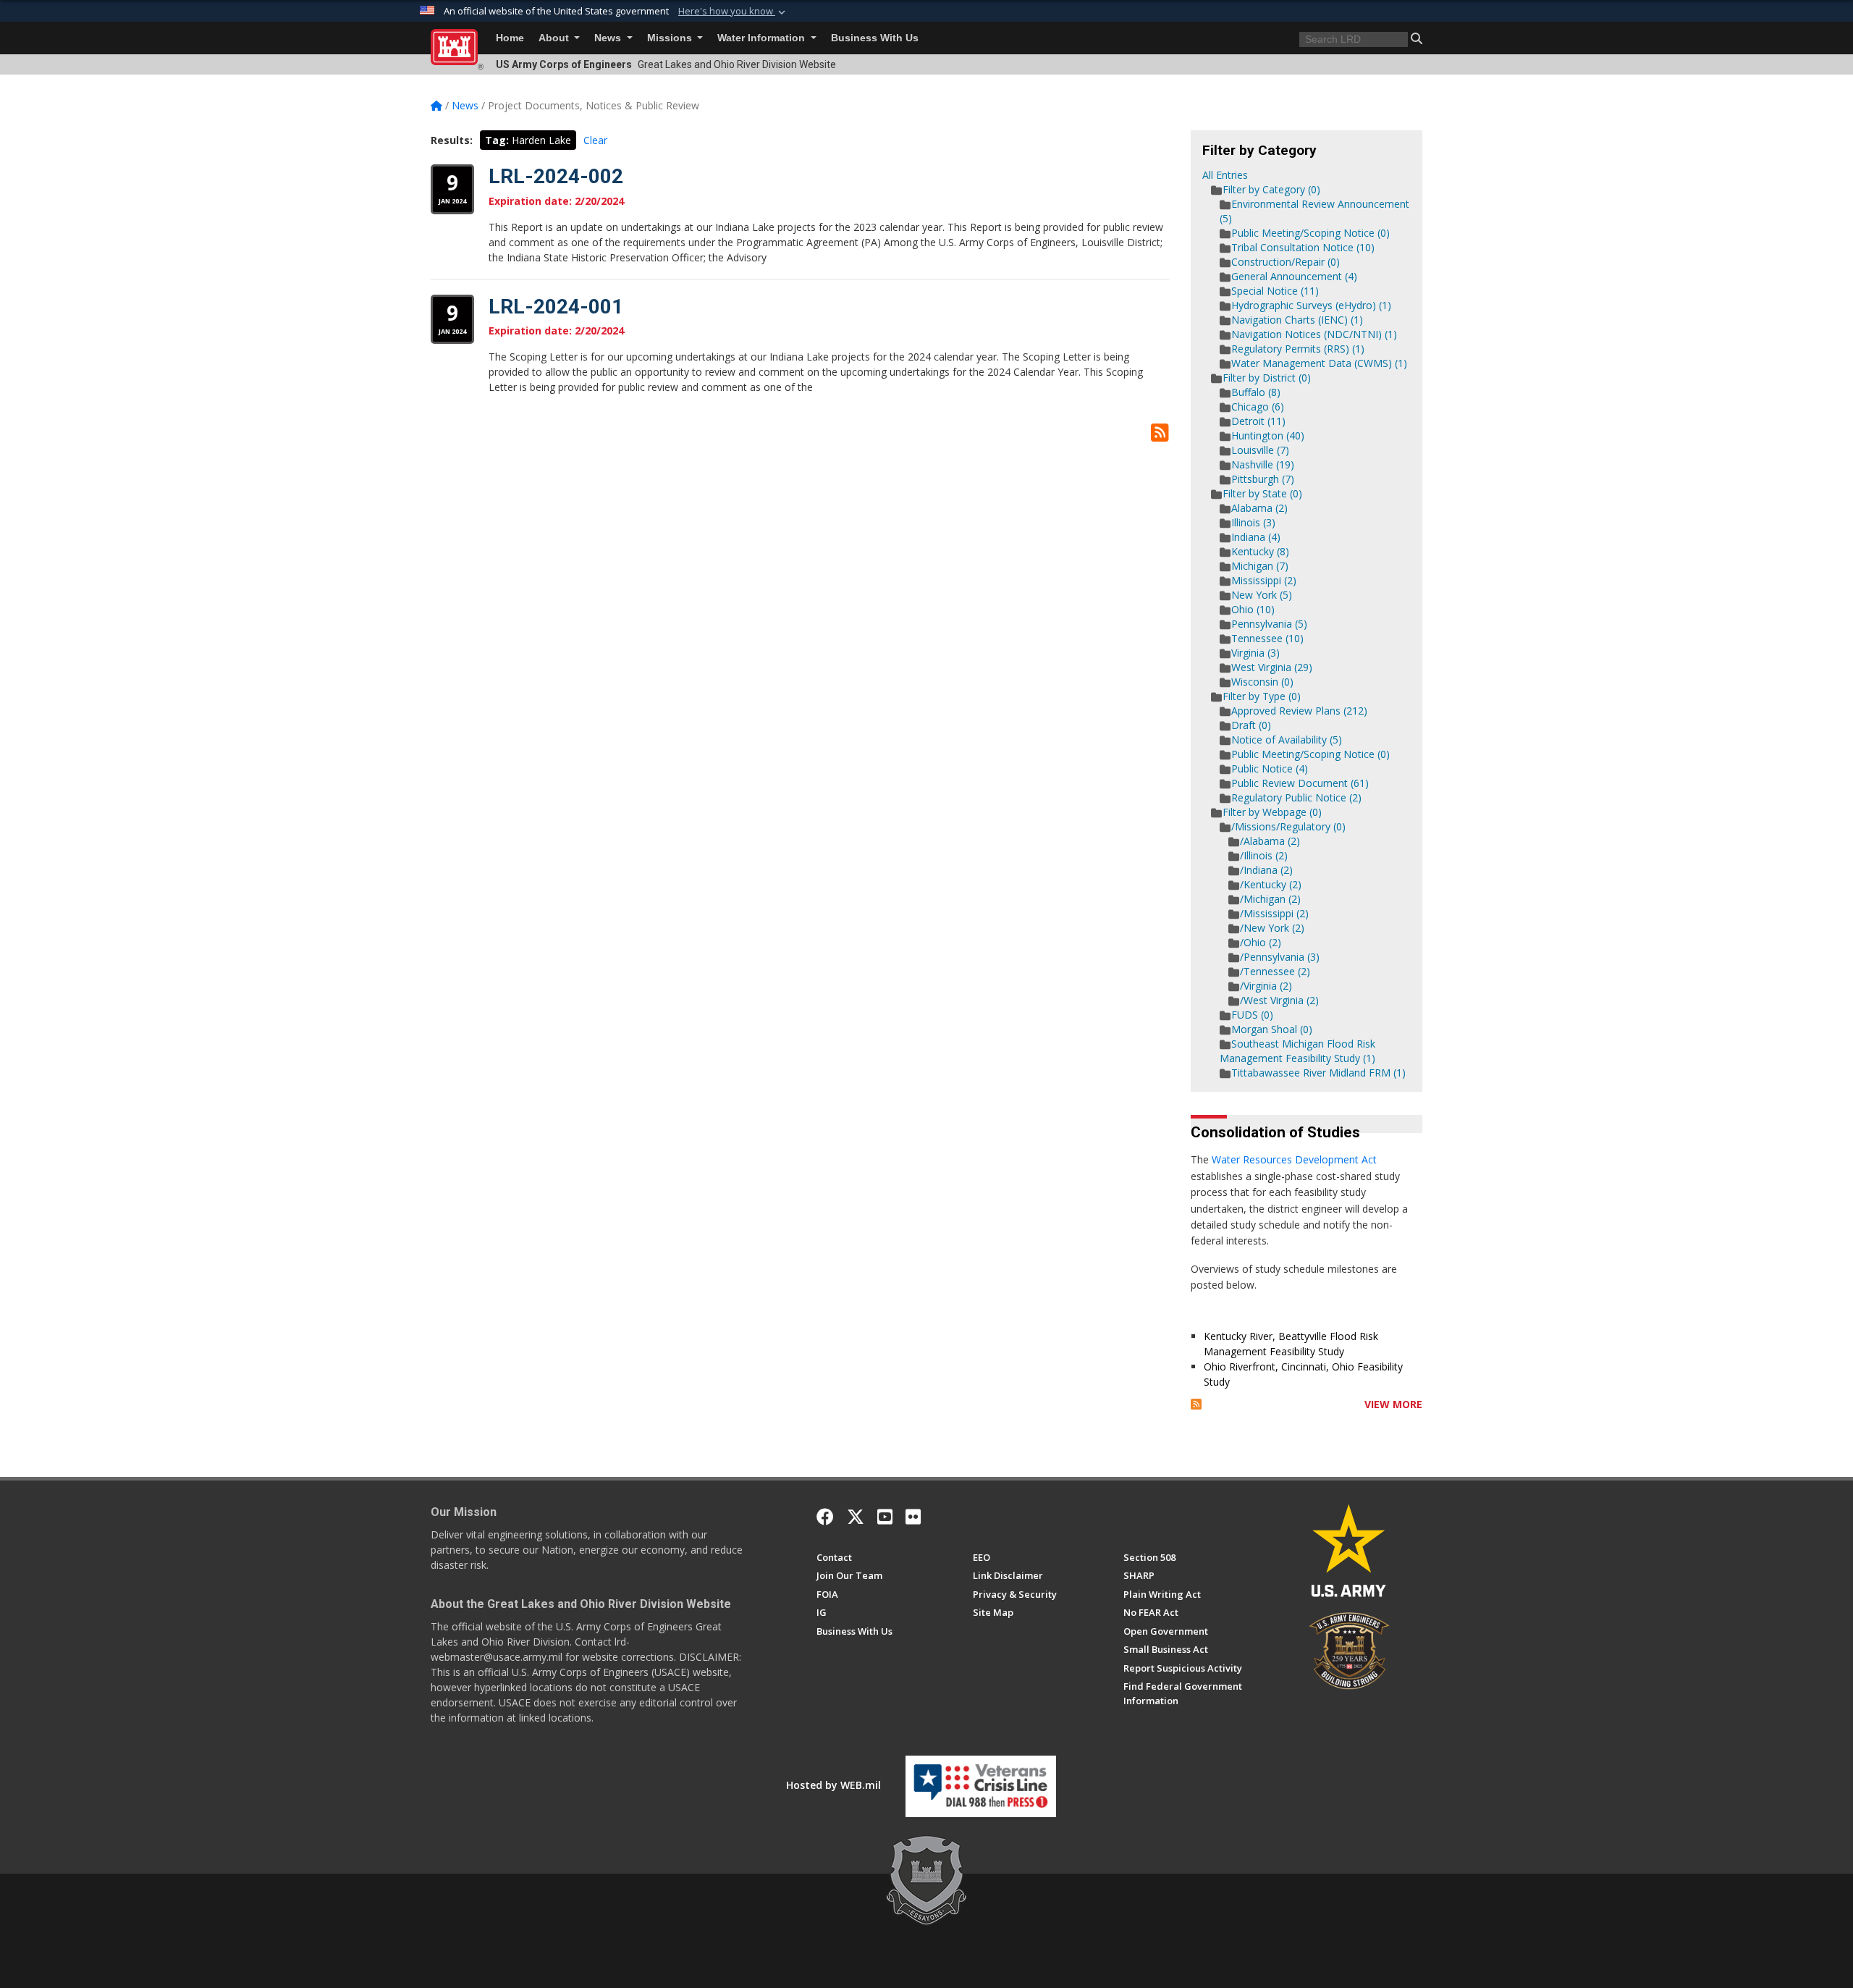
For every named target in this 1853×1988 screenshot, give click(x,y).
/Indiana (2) (1266, 870)
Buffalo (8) (1256, 392)
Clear (595, 140)
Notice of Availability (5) (1287, 740)
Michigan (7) (1260, 566)
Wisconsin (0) (1262, 682)
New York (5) (1262, 595)
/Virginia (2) (1266, 986)
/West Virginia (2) (1279, 1000)
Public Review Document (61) (1300, 783)
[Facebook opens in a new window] (825, 1517)
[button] (733, 12)
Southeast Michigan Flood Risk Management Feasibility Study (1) (1297, 1051)
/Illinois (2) (1264, 855)
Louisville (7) (1260, 450)
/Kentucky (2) (1271, 884)
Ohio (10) (1253, 609)
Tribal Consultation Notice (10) (1303, 247)
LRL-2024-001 (556, 307)
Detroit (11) (1258, 421)
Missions (671, 38)
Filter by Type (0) (1262, 696)
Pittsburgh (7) (1263, 479)
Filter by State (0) (1262, 493)
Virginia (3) (1255, 653)
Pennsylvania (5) (1269, 624)
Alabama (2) (1259, 508)
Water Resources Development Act (1294, 1159)
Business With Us (875, 38)
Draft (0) (1251, 725)
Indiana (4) (1256, 537)
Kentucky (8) (1260, 551)
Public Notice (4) (1270, 768)
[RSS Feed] (1196, 1404)
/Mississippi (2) (1274, 913)
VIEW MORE (1393, 1404)
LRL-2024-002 (556, 176)
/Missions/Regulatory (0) (1288, 826)
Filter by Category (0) (1271, 189)
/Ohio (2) (1261, 942)
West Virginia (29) (1272, 667)
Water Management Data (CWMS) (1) (1319, 363)
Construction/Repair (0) (1286, 262)
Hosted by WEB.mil (833, 1785)
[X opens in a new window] (856, 1517)
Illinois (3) (1253, 522)
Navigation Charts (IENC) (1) (1297, 320)
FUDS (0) (1252, 1015)
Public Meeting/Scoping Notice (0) (1310, 233)
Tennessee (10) (1267, 638)
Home (510, 38)
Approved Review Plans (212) (1299, 711)
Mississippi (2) (1264, 580)
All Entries (1225, 175)
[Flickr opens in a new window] (913, 1517)
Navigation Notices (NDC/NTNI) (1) (1314, 334)
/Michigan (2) (1270, 899)
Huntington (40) (1268, 435)
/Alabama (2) (1270, 841)
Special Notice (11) (1275, 291)
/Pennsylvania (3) (1280, 957)
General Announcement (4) (1294, 276)
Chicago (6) (1258, 407)
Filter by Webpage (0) (1272, 812)
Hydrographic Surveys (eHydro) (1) (1311, 305)
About (555, 38)
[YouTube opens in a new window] (885, 1517)
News (609, 38)
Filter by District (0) (1267, 378)
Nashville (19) (1263, 464)
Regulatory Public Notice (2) (1296, 797)
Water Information (763, 38)
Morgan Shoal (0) (1272, 1029)
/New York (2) (1272, 928)
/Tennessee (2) (1275, 971)
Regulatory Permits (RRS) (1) (1298, 349)
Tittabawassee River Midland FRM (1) (1318, 1073)
